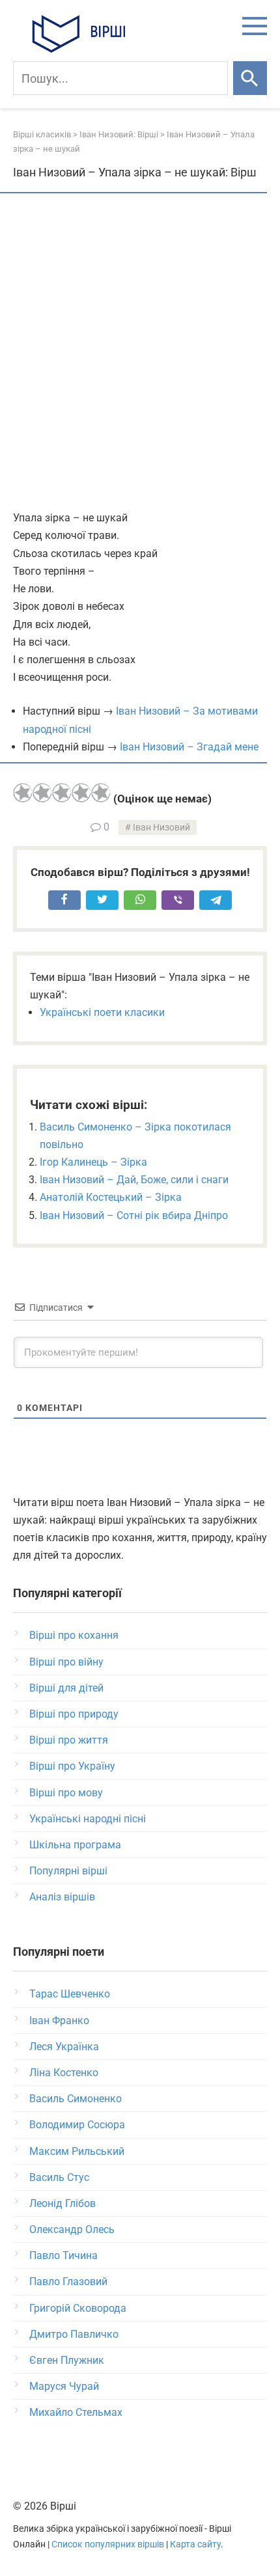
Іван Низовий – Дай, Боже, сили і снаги (134, 1180)
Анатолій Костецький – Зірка (111, 1197)
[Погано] (42, 793)
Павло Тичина (63, 2255)
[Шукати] (250, 78)
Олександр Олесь (72, 2229)
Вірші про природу (74, 1714)
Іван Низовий (161, 828)
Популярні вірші (68, 1871)
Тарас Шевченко (70, 1994)
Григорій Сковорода (78, 2308)
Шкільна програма (75, 1845)
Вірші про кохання (74, 1635)
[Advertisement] (140, 353)
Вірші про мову (66, 1793)
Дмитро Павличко (74, 2334)
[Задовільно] (62, 793)
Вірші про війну (66, 1662)
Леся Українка (64, 2047)
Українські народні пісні (88, 1819)
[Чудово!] (101, 793)
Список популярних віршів (108, 2544)
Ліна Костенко (64, 2073)
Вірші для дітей (66, 1688)
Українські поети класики (102, 1012)
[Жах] (23, 793)
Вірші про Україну (72, 1766)
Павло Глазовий (68, 2281)
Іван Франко (59, 2021)
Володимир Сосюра (77, 2125)
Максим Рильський (77, 2151)
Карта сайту (195, 2544)
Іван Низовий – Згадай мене (189, 747)
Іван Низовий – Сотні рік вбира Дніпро (134, 1215)
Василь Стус (59, 2177)
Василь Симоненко (76, 2099)
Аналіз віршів (62, 1897)
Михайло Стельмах (76, 2412)
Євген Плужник (67, 2360)
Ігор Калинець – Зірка (93, 1162)
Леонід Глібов (63, 2203)
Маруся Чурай (64, 2386)
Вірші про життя (69, 1740)
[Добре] (81, 793)
